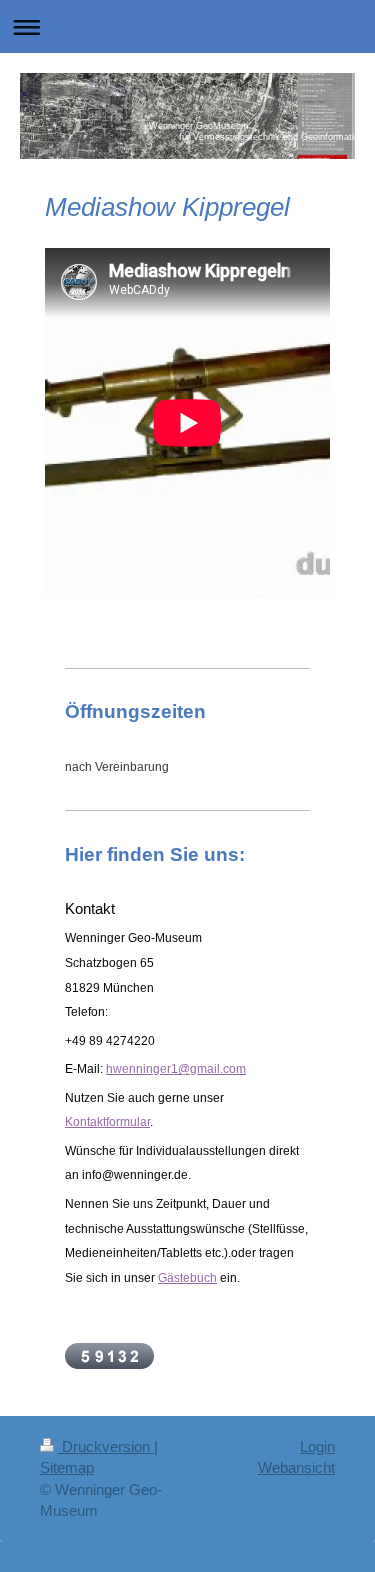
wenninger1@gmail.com (179, 1069)
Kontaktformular (107, 1122)
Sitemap (67, 1467)
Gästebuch (187, 1278)
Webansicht (296, 1467)
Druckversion (106, 1446)
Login (317, 1446)
